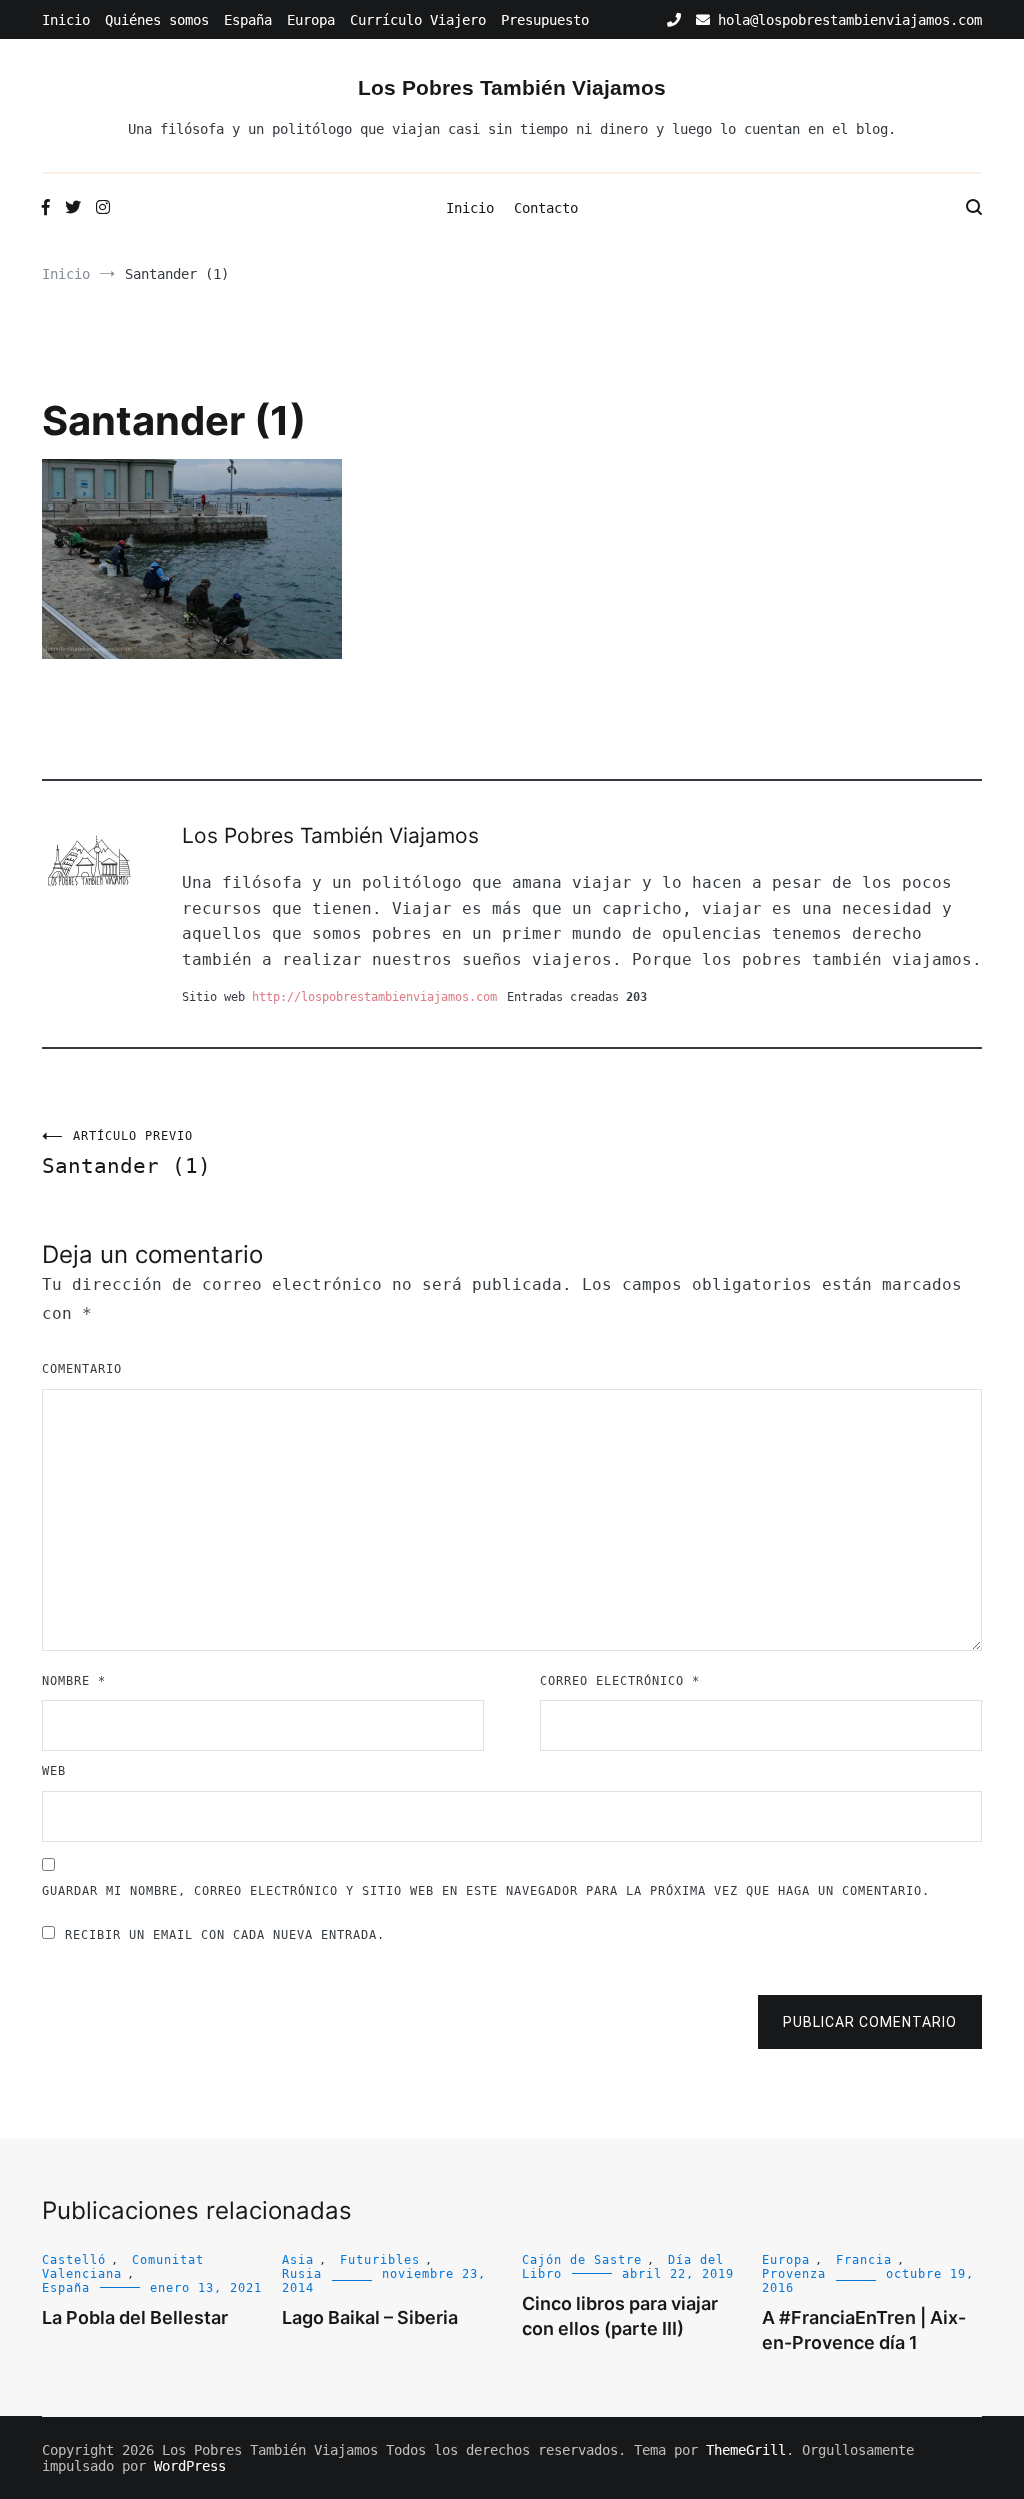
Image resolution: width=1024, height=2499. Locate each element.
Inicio (66, 20)
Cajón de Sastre (582, 2260)
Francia (864, 2260)
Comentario (82, 1369)
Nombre (74, 1681)
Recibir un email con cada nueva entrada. (225, 1935)
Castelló (74, 2260)
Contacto (546, 208)
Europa (311, 20)
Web (54, 1771)
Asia (298, 2260)
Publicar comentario (870, 2022)
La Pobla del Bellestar (135, 2317)
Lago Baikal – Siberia (370, 2317)
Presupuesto (545, 20)
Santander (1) (126, 1153)
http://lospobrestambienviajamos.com (374, 997)
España (248, 20)
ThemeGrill (746, 2450)
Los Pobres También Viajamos (512, 87)
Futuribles (380, 2260)
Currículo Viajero (418, 20)
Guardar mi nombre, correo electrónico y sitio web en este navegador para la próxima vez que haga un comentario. (486, 1891)
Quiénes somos (157, 20)
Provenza (794, 2274)
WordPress (190, 2466)
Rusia (302, 2274)
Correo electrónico (620, 1681)
